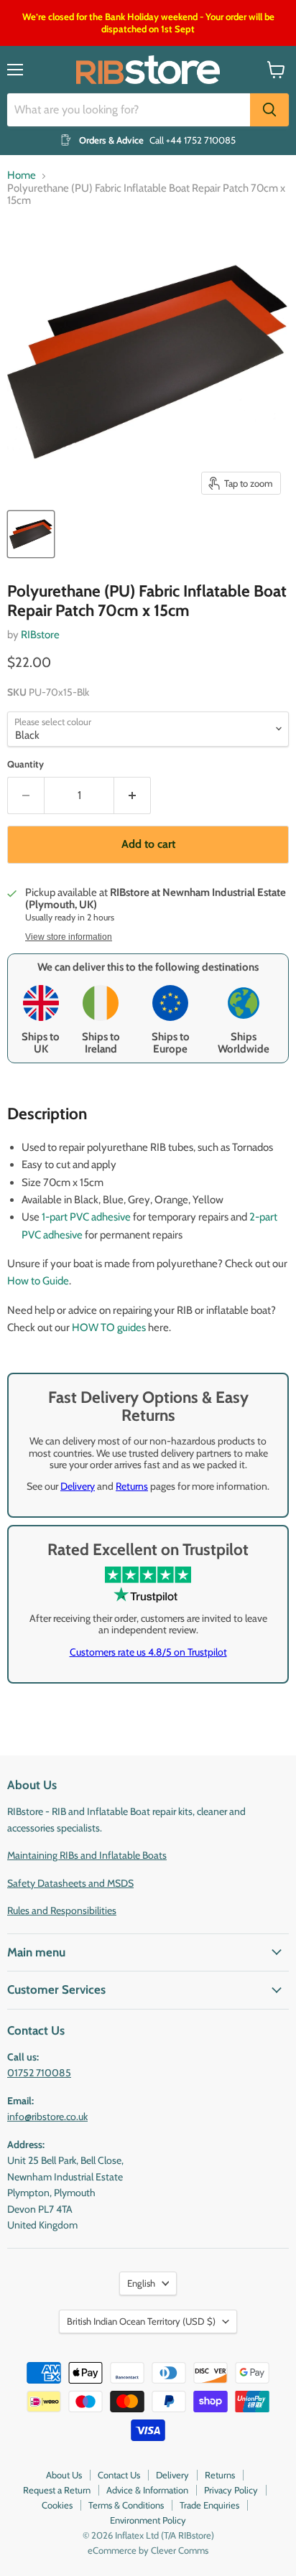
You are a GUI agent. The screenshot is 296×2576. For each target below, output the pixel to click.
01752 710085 (39, 2073)
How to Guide (38, 1281)
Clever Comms (180, 2550)
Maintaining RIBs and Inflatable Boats (87, 1855)
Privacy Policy (231, 2490)
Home (22, 176)
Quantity (26, 764)
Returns (132, 1486)
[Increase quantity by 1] (133, 795)
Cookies (57, 2505)
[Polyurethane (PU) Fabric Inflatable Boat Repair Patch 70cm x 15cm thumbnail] (31, 534)
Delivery (78, 1486)
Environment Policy (148, 2520)
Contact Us (119, 2475)
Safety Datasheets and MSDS (70, 1883)
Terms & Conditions (126, 2505)
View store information (69, 937)
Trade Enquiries (209, 2505)
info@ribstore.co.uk (47, 2117)
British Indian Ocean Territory (141, 2321)
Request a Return (57, 2490)
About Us (64, 2475)
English (141, 2283)
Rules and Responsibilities (62, 1910)
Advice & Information (147, 2490)
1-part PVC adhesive (86, 1217)
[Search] (269, 110)
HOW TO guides (109, 1327)
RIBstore (40, 635)
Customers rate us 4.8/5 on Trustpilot (148, 1652)
